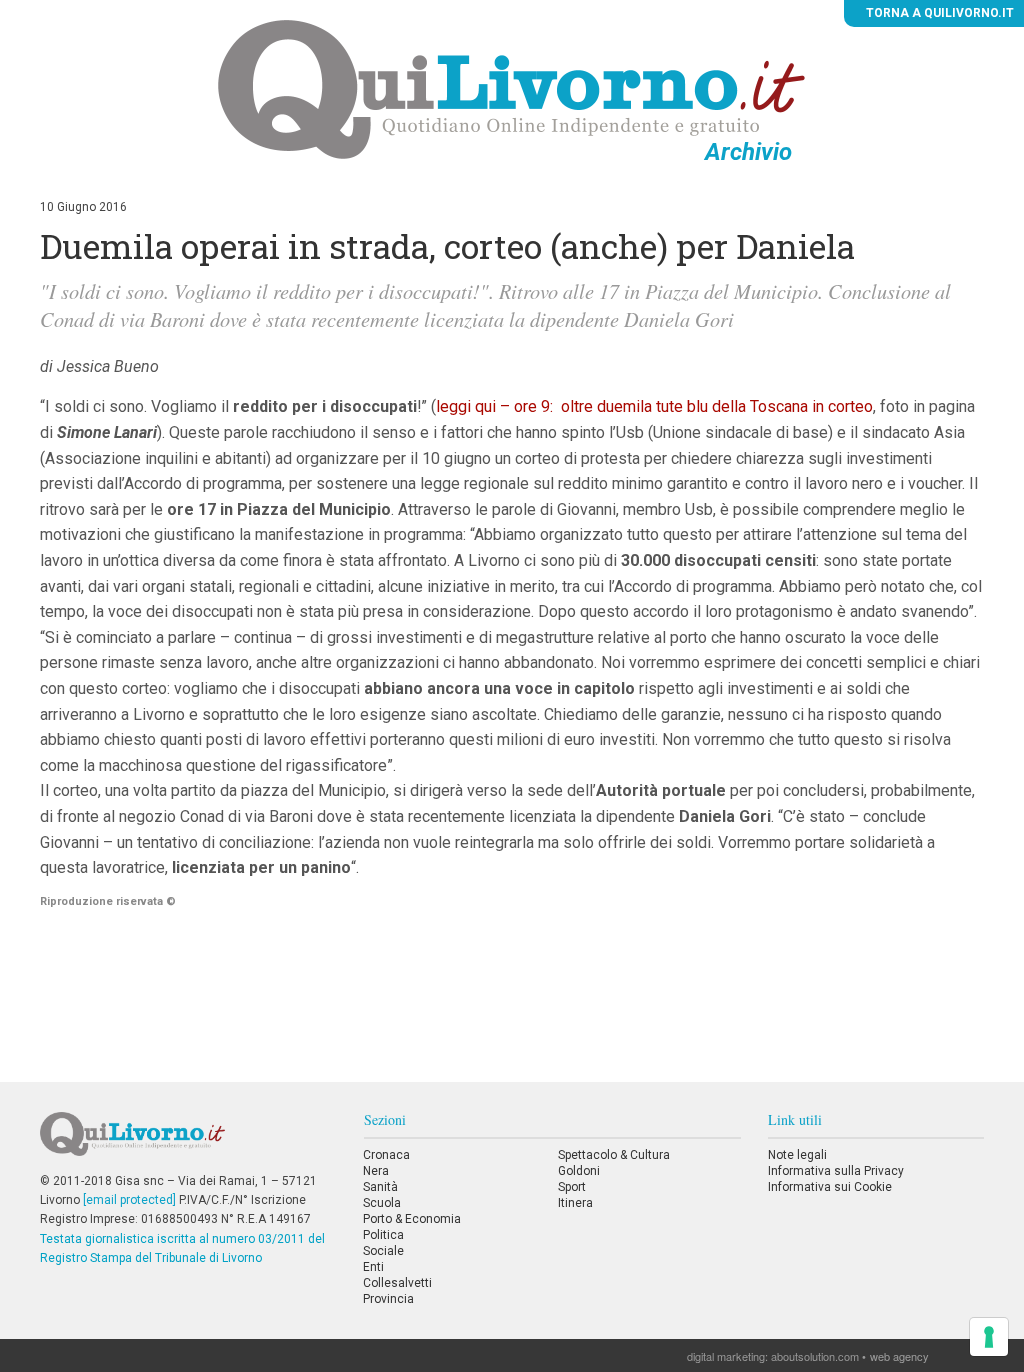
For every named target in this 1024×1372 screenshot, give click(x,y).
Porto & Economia (412, 1219)
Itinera (575, 1203)
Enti (373, 1267)
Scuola (382, 1203)
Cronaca (386, 1155)
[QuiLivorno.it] (188, 1142)
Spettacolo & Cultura (614, 1155)
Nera (376, 1171)
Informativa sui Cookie (830, 1187)
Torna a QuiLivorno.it (938, 13)
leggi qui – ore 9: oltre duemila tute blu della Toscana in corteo (654, 406)
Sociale (383, 1251)
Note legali (797, 1155)
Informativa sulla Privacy (836, 1171)
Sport (572, 1187)
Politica (383, 1235)
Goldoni (579, 1171)
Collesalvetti (397, 1283)
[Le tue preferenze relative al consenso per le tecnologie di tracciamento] (989, 1337)
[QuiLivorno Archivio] (511, 89)
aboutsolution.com (815, 1356)
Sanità (380, 1187)
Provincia (388, 1299)
